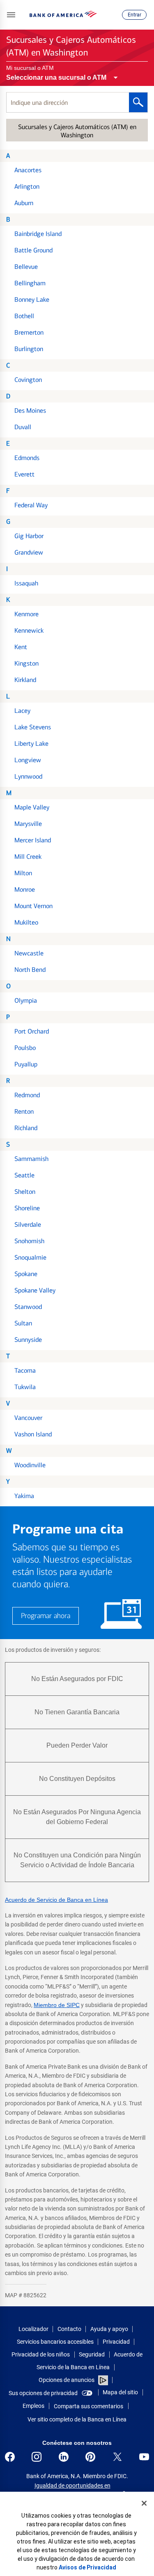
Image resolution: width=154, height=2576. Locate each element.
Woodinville (30, 1465)
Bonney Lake (32, 299)
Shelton (25, 1192)
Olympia (26, 1000)
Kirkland (25, 680)
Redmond (27, 1095)
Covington (28, 380)
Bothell (24, 316)
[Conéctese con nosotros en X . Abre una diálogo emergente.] (117, 2457)
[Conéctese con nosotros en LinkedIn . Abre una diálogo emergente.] (64, 2457)
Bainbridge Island (38, 234)
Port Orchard (32, 1031)
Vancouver (28, 1418)
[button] (11, 15)
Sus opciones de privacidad (43, 2393)
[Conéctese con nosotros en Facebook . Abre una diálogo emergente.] (10, 2457)
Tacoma (25, 1370)
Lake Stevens (33, 727)
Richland (26, 1128)
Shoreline (27, 1208)
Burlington (29, 349)
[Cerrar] (144, 2503)
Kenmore (26, 614)
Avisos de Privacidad (87, 2567)
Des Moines (30, 410)
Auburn (24, 203)
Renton (24, 1111)
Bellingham (30, 283)
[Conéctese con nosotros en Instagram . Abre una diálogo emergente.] (37, 2457)
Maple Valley (32, 807)
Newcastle (29, 953)
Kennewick (29, 630)
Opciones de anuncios (67, 2380)
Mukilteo (26, 922)
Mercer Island (33, 840)
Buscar (138, 102)
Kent (21, 647)
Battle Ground (33, 250)
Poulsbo (25, 1048)
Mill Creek (28, 857)
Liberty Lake (31, 743)
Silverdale (28, 1224)
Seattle (24, 1175)
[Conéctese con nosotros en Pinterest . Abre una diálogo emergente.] (90, 2457)
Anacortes (28, 170)
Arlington (27, 186)
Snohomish (29, 1241)
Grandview (29, 552)
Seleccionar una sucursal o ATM (56, 77)
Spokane (26, 1274)
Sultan (23, 1323)
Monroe (25, 889)
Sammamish (31, 1159)
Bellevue (26, 267)
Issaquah (26, 583)
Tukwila (25, 1387)
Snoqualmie (30, 1257)
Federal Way (31, 505)
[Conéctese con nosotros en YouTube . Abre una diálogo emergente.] (144, 2457)
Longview (28, 760)
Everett (24, 474)
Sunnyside (28, 1340)
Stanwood (28, 1307)
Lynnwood (28, 776)
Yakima (24, 1496)
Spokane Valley (35, 1290)
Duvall (23, 427)
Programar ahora (46, 1616)
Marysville (28, 824)
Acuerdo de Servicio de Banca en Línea (56, 1900)
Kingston (26, 663)
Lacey (22, 711)
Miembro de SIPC (57, 2005)
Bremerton (29, 332)
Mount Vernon (33, 906)
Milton (23, 873)
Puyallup (26, 1064)
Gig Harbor (29, 536)
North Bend (30, 970)
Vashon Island (33, 1434)
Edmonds (27, 458)
